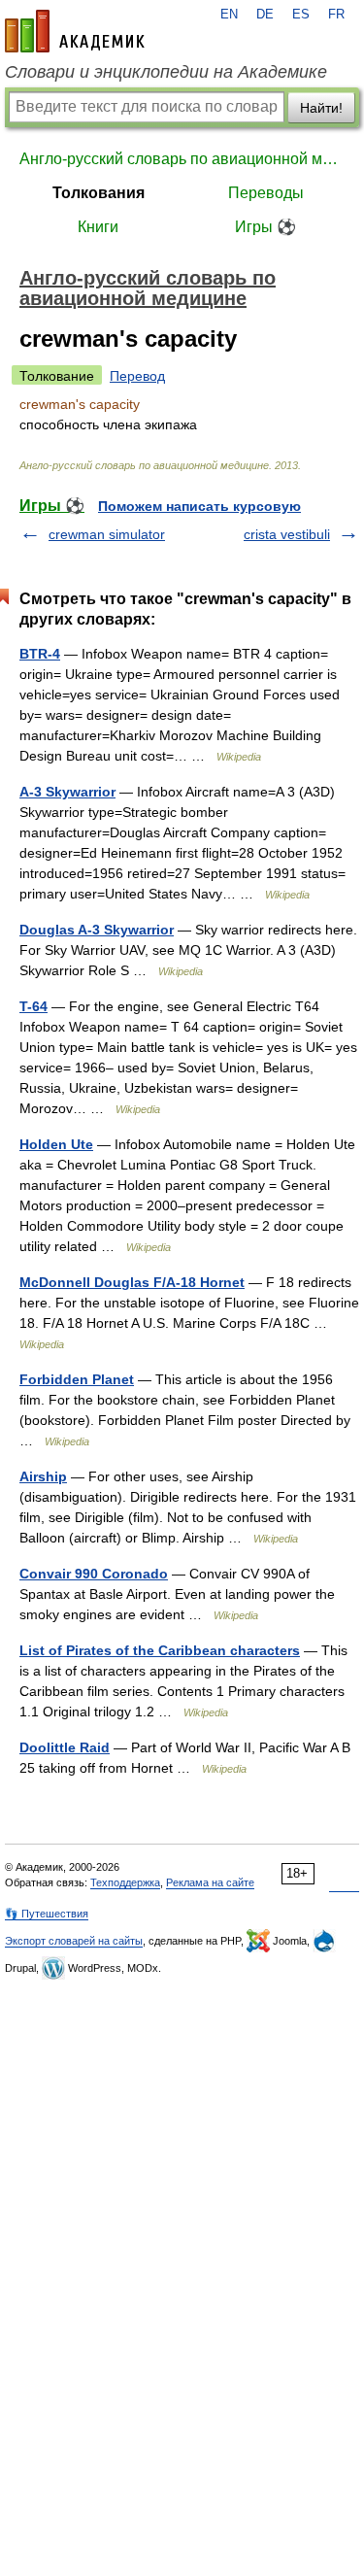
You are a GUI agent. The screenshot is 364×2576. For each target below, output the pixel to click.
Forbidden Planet (77, 1379)
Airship (43, 1476)
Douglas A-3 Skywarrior (97, 930)
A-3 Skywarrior (67, 792)
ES (301, 15)
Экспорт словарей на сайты (74, 1941)
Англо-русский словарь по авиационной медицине (182, 159)
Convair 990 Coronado (94, 1574)
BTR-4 (40, 654)
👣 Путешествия (47, 1914)
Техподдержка (125, 1882)
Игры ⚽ (265, 227)
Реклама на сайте (210, 1882)
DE (265, 15)
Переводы (266, 193)
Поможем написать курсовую (199, 506)
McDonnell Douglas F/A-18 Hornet (132, 1282)
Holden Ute (56, 1144)
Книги (98, 227)
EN (229, 15)
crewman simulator (107, 534)
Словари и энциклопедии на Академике (166, 72)
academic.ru (75, 31)
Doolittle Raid (65, 1747)
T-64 (33, 1006)
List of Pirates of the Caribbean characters (160, 1650)
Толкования (99, 193)
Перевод (137, 376)
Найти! (321, 108)
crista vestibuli (287, 534)
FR (336, 15)
